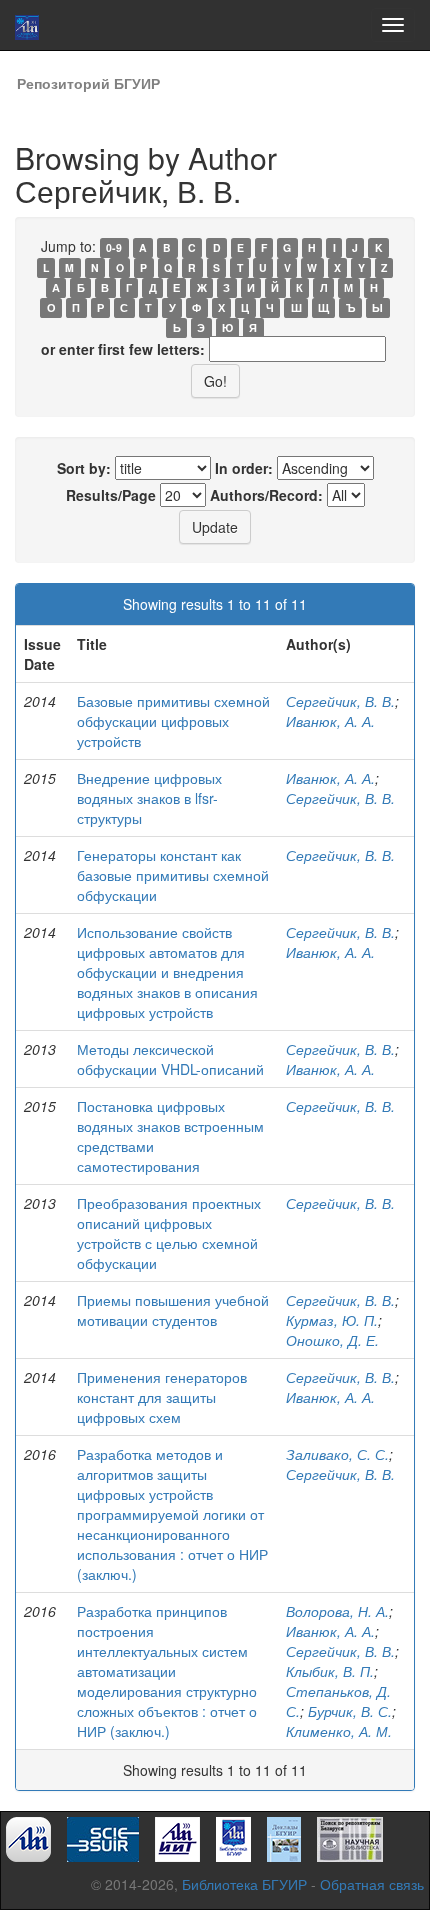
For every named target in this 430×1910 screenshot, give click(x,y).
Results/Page (111, 495)
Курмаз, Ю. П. (332, 1320)
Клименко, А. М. (339, 1731)
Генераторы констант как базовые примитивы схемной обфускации (173, 875)
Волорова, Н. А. (337, 1611)
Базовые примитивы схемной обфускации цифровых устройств (173, 721)
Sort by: (84, 468)
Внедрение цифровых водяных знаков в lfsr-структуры (149, 798)
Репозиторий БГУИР (88, 83)
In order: (244, 468)
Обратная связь (372, 1884)
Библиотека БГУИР (244, 1884)
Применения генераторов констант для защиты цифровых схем (162, 1397)
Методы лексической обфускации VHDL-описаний (170, 1059)
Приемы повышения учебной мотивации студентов (173, 1310)
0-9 (114, 247)
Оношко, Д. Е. (332, 1340)
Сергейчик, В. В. (340, 701)
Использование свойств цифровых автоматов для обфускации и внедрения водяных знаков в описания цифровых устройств (167, 972)
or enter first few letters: (123, 349)
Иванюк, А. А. (330, 721)
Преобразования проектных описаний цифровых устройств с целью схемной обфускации (169, 1233)
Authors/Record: (266, 495)
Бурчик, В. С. (350, 1711)
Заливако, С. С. (337, 1454)
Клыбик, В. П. (330, 1671)
